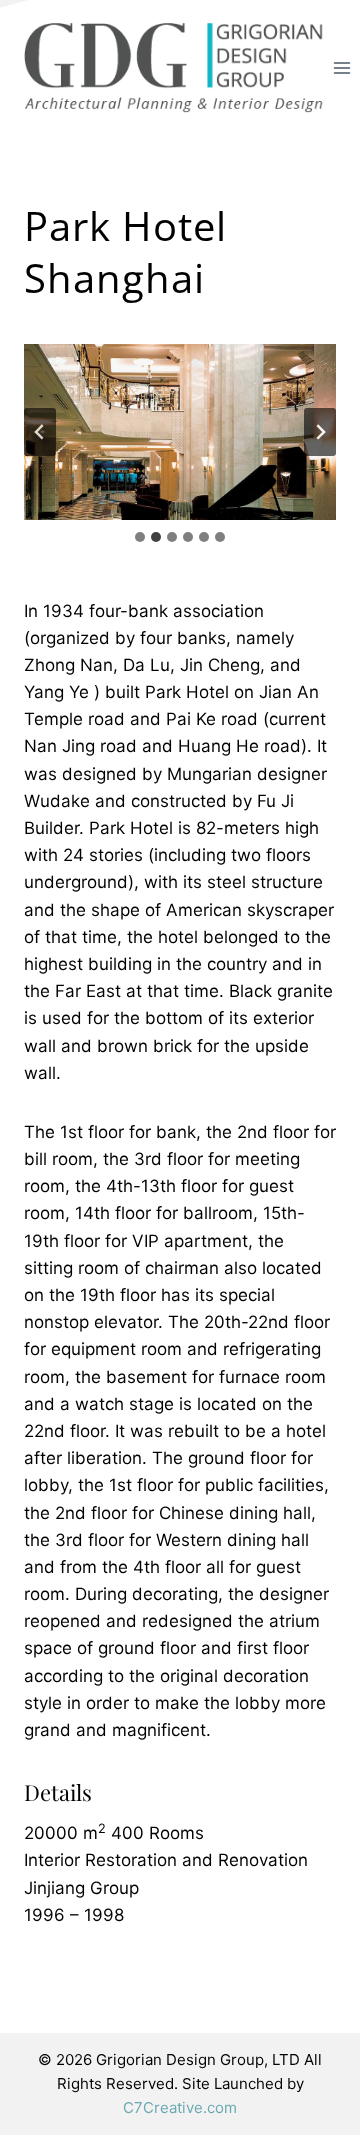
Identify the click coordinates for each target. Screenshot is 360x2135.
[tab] (140, 537)
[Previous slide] (40, 432)
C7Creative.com (180, 2107)
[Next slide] (320, 432)
